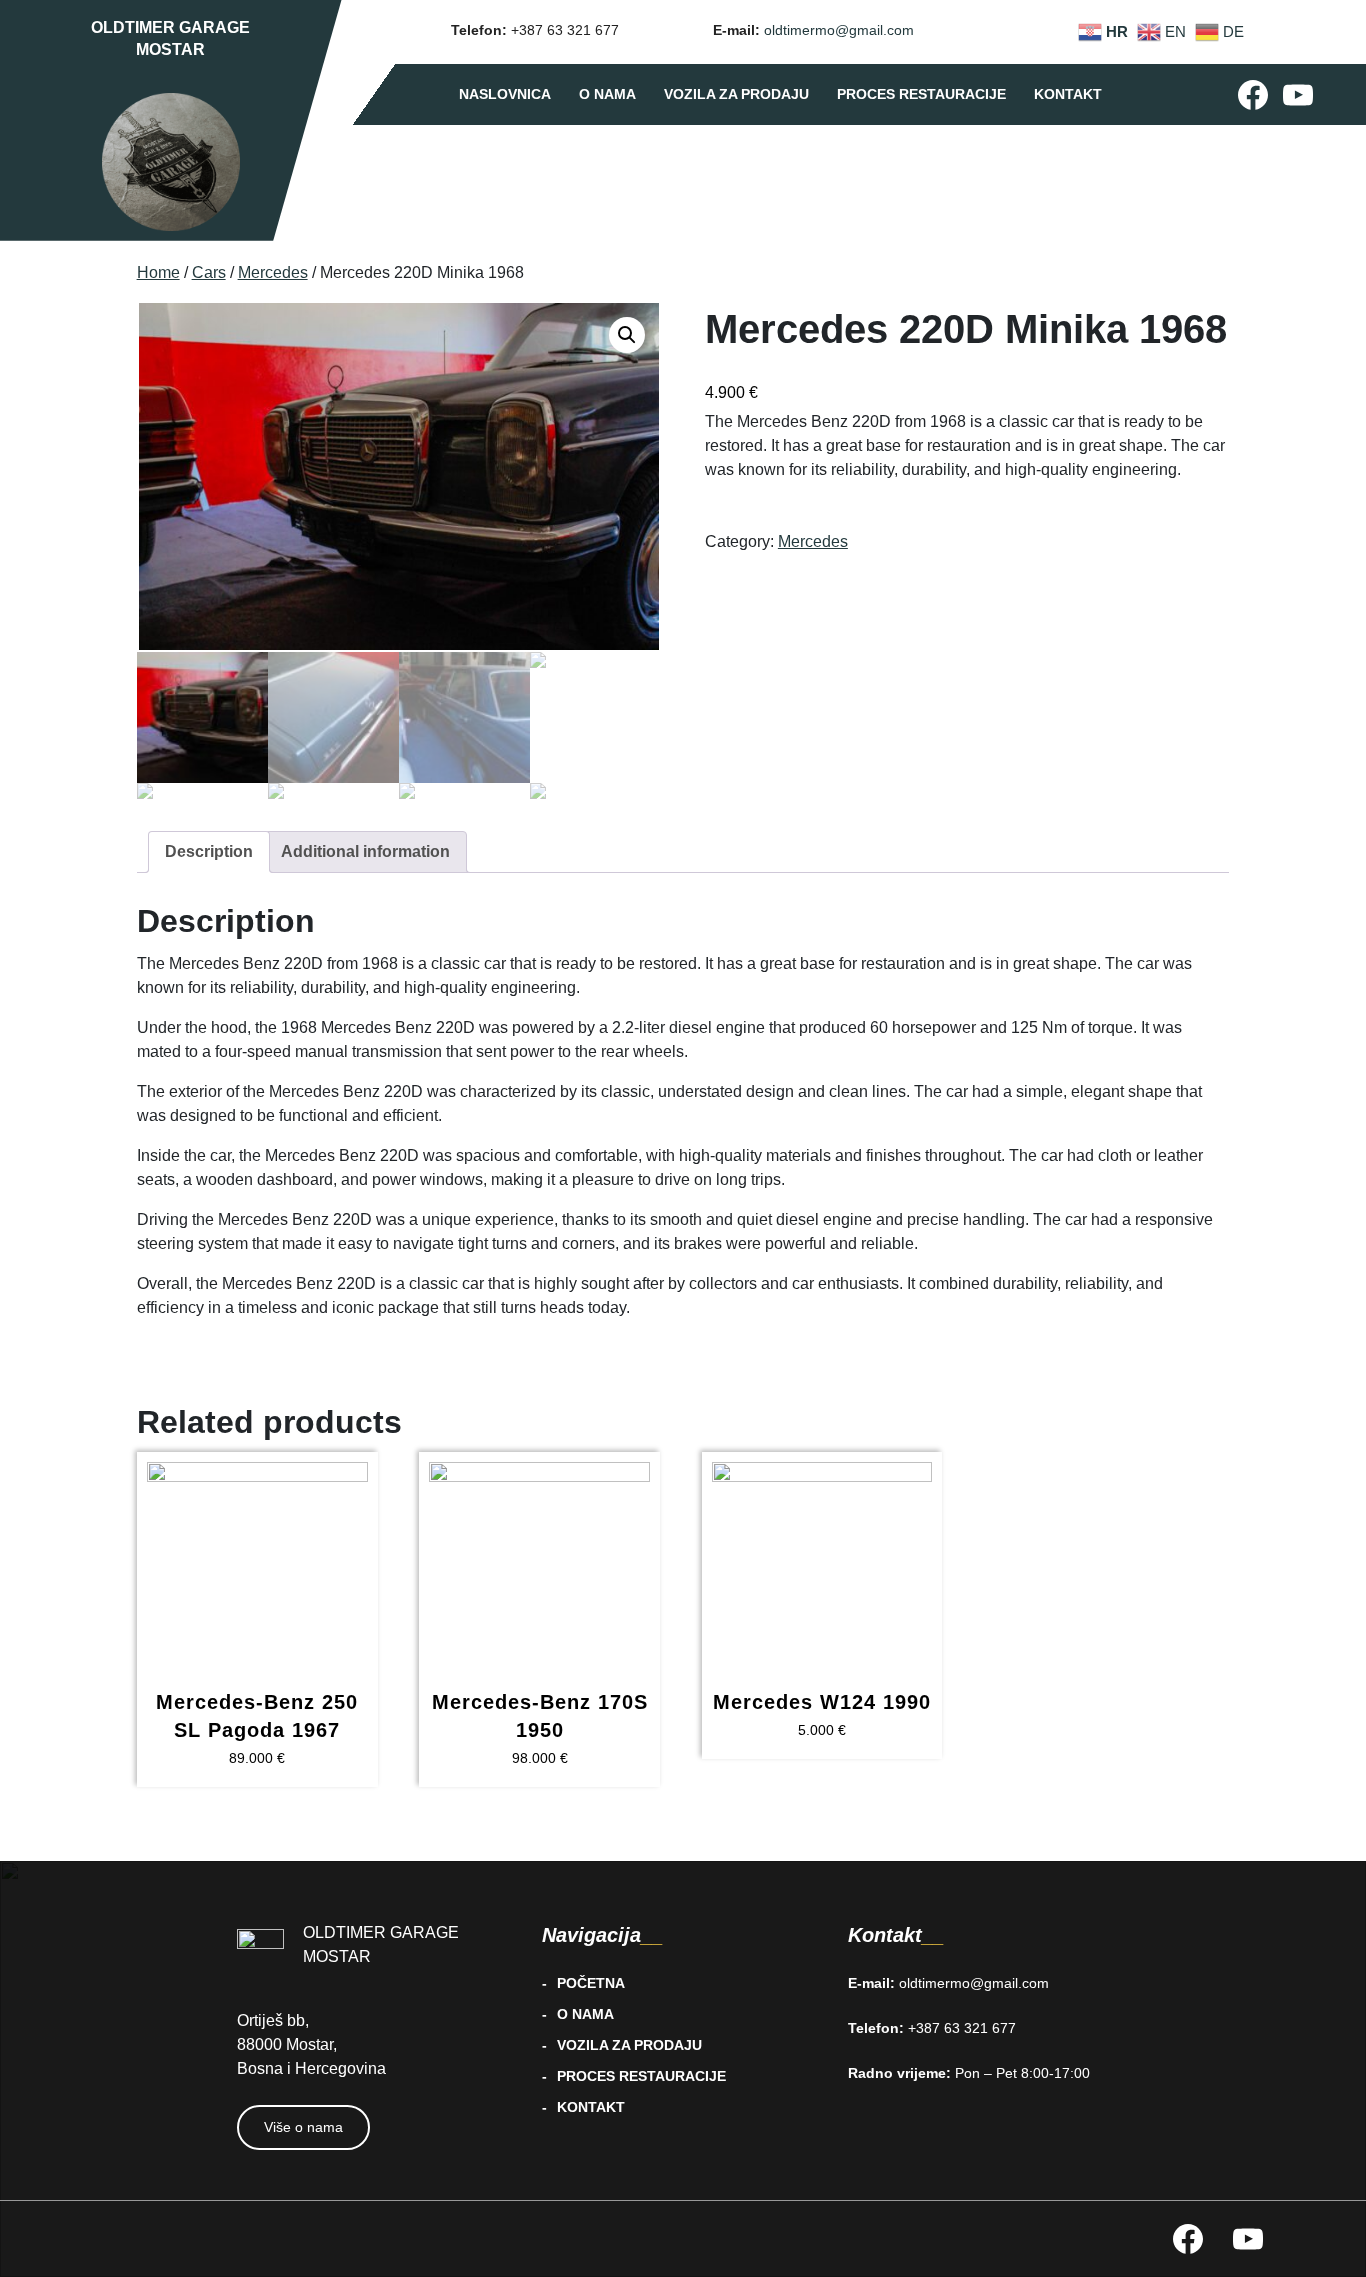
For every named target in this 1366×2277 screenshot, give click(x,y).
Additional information (365, 851)
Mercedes (273, 272)
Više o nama (303, 2127)
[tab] (209, 852)
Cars (209, 272)
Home (158, 272)
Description (209, 851)
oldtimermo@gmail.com (839, 30)
